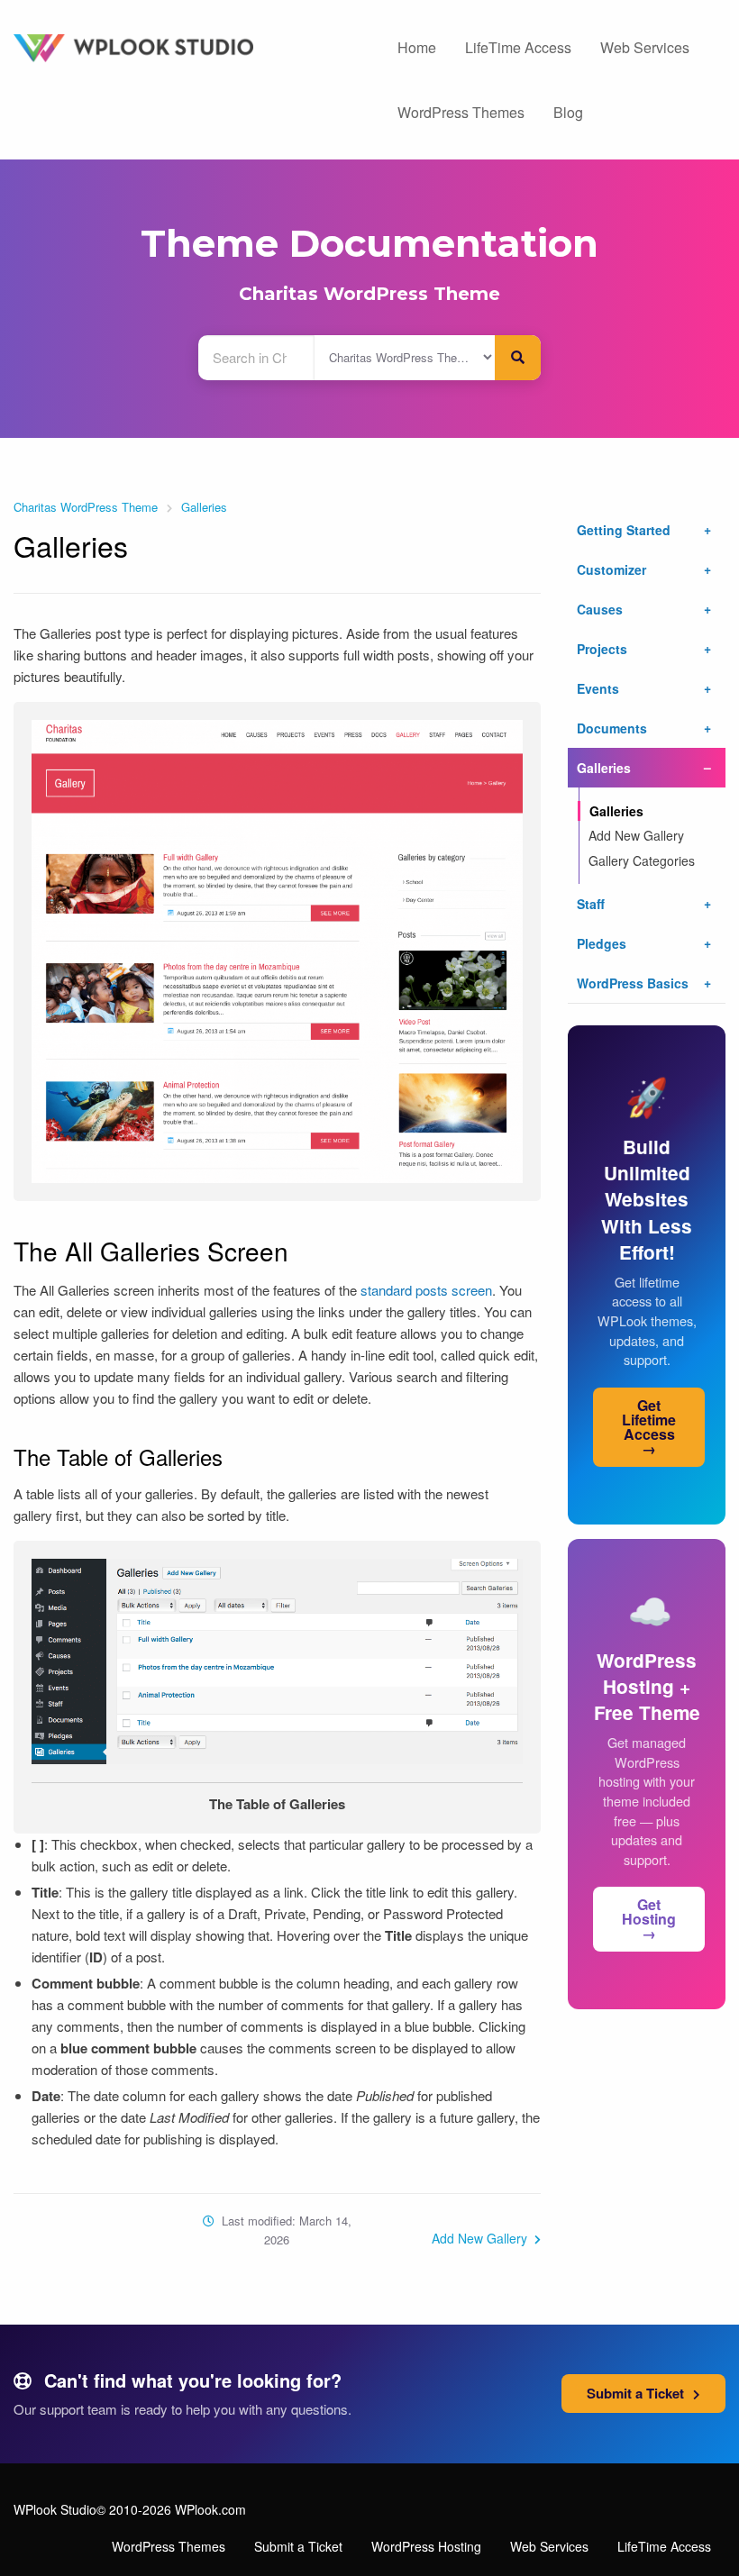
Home (417, 47)
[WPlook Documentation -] (185, 46)
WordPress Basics (633, 983)
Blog (568, 112)
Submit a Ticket (637, 2393)
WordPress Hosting (426, 2546)
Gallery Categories (642, 860)
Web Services (645, 47)
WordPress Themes (461, 112)
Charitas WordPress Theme (369, 294)
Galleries (204, 507)
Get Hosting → (649, 1919)
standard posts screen (426, 1290)
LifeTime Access (518, 47)
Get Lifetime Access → (649, 1427)
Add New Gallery (481, 2238)
